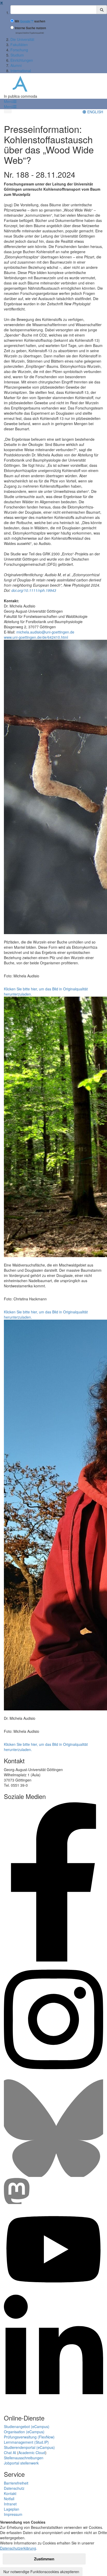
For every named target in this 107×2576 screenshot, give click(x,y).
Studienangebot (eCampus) (27, 2426)
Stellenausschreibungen (24, 2458)
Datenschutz (14, 2488)
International (21, 71)
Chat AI (10, 2453)
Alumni (16, 65)
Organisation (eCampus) (24, 2432)
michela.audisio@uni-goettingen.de (45, 632)
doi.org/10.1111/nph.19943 (34, 590)
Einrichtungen (22, 60)
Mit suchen (30, 21)
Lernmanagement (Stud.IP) (26, 2442)
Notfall (9, 2499)
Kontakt (10, 2493)
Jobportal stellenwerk (21, 2463)
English (95, 112)
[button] (10, 101)
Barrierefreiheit (16, 2483)
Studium (17, 55)
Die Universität (22, 39)
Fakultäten (19, 45)
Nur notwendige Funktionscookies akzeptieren (41, 2572)
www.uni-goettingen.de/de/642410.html (36, 637)
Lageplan (12, 2509)
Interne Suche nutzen (30, 28)
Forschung (19, 50)
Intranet (10, 2504)
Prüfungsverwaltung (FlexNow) (29, 2437)
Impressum (13, 2514)
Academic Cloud (32, 2453)
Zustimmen (44, 2559)
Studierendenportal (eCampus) (29, 2447)
